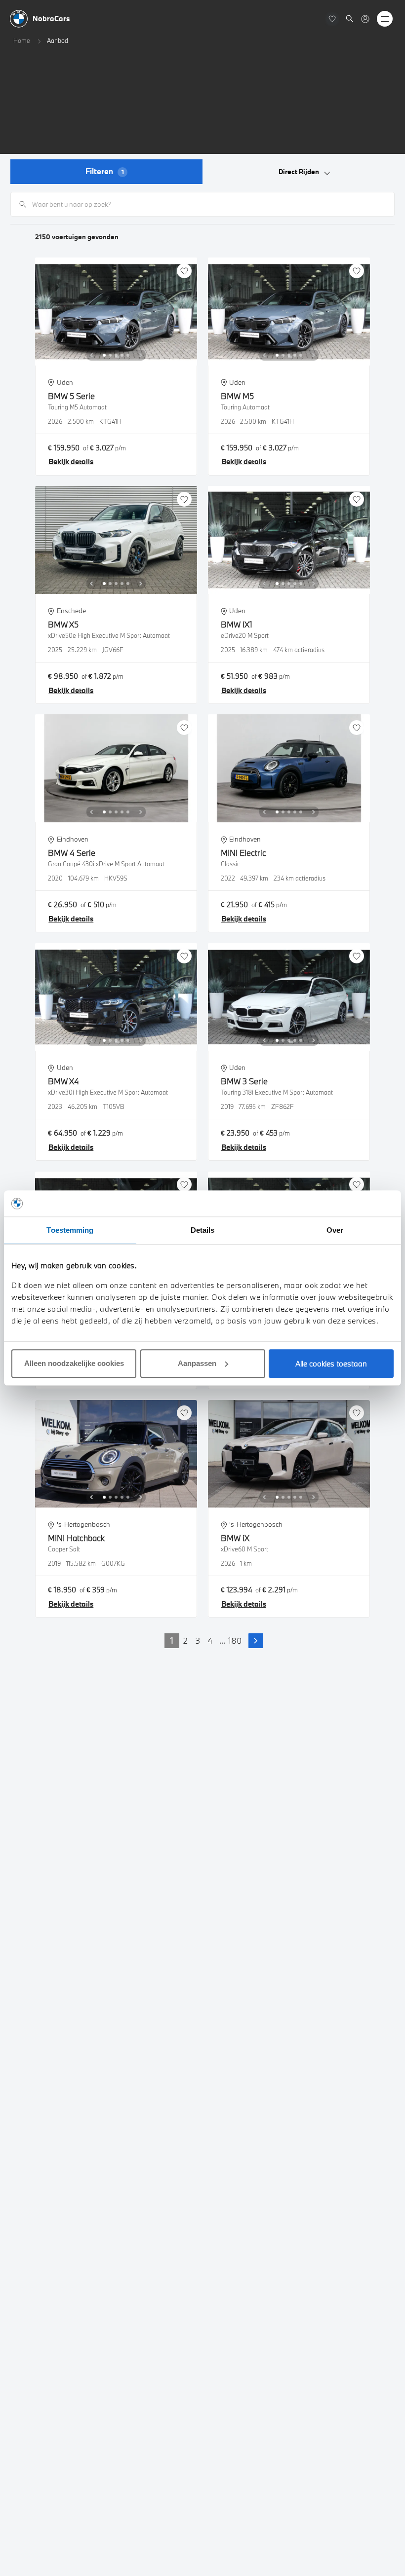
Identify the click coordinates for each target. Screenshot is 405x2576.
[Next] (141, 355)
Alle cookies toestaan (331, 1363)
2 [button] (185, 1640)
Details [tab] (203, 1230)
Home (22, 40)
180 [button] (235, 1640)
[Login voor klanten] (365, 19)
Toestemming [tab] (70, 1230)
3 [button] (198, 1640)
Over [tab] (335, 1230)
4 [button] (210, 1640)
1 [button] (172, 1640)
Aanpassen (197, 1363)
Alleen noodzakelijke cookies (74, 1363)
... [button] (222, 1640)
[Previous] (91, 355)
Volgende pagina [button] (256, 1641)
